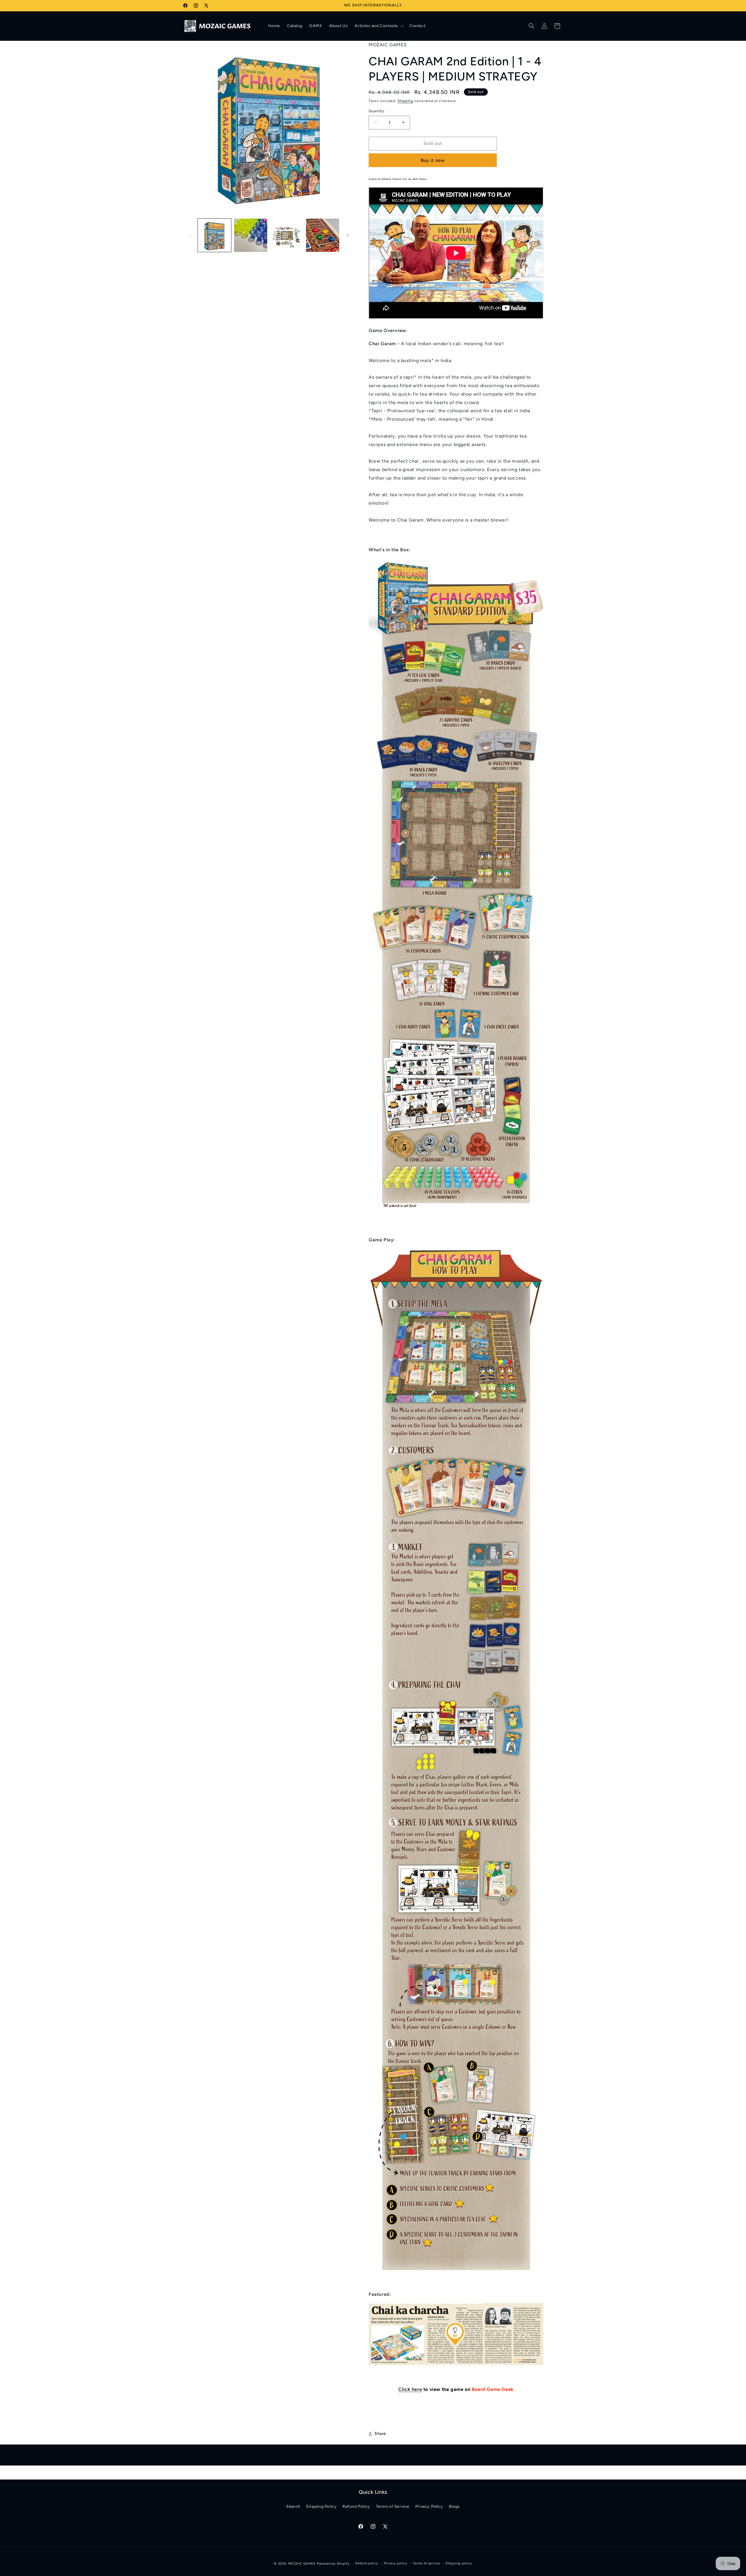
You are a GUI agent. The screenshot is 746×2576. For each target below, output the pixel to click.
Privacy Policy (429, 2506)
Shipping (405, 101)
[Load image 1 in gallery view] (214, 235)
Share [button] (380, 2434)
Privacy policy (396, 2563)
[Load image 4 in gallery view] (323, 235)
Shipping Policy (321, 2506)
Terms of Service (393, 2506)
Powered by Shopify (333, 2564)
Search (293, 2506)
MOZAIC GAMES (302, 2564)
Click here (410, 2389)
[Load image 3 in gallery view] (287, 235)
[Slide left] (190, 235)
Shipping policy (459, 2563)
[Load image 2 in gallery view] (251, 235)
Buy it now (433, 160)
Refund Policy (356, 2506)
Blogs (454, 2506)
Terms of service (426, 2563)
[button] (379, 26)
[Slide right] (348, 235)
